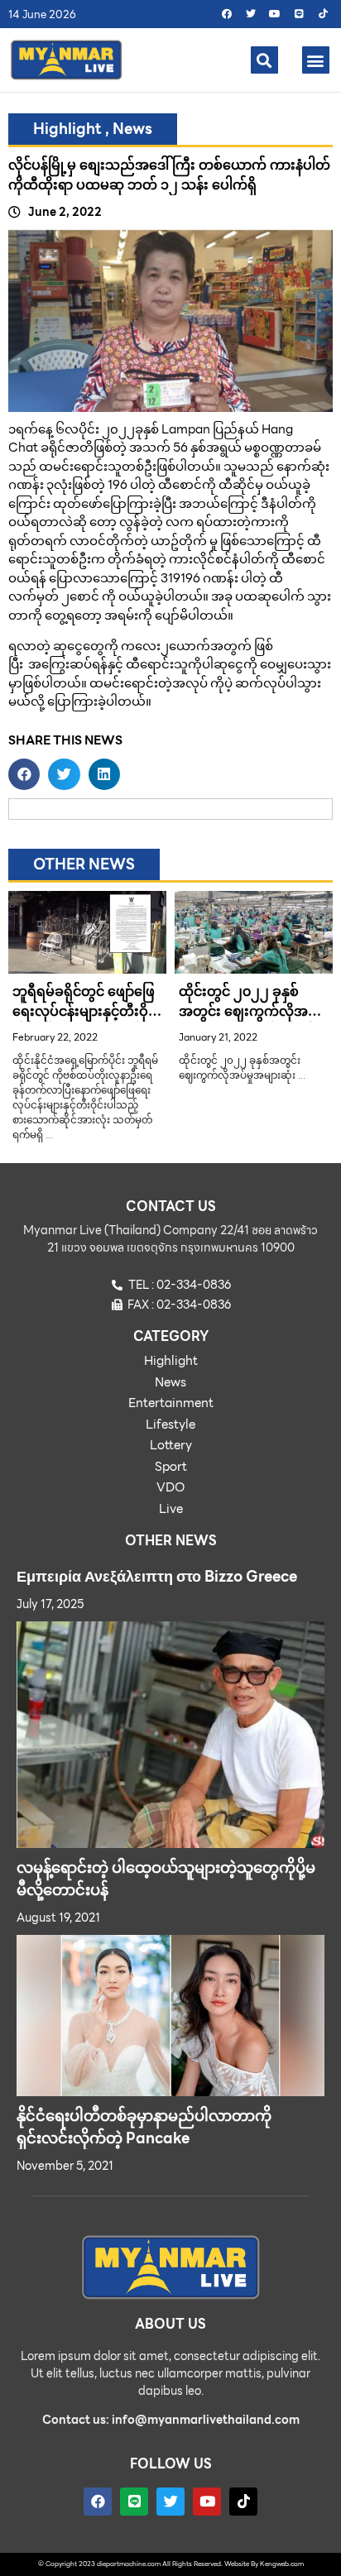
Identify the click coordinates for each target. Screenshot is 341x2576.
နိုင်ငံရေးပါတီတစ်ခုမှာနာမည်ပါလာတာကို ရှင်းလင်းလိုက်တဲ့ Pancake (144, 2127)
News (132, 129)
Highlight (67, 129)
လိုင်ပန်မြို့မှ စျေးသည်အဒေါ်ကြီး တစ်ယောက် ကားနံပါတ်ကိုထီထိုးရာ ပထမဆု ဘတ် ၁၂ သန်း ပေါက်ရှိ (169, 175)
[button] (264, 60)
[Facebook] (227, 14)
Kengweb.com (282, 2564)
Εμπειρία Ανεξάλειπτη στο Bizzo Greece (157, 1576)
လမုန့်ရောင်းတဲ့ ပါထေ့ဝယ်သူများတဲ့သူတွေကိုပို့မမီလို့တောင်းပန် (166, 1879)
